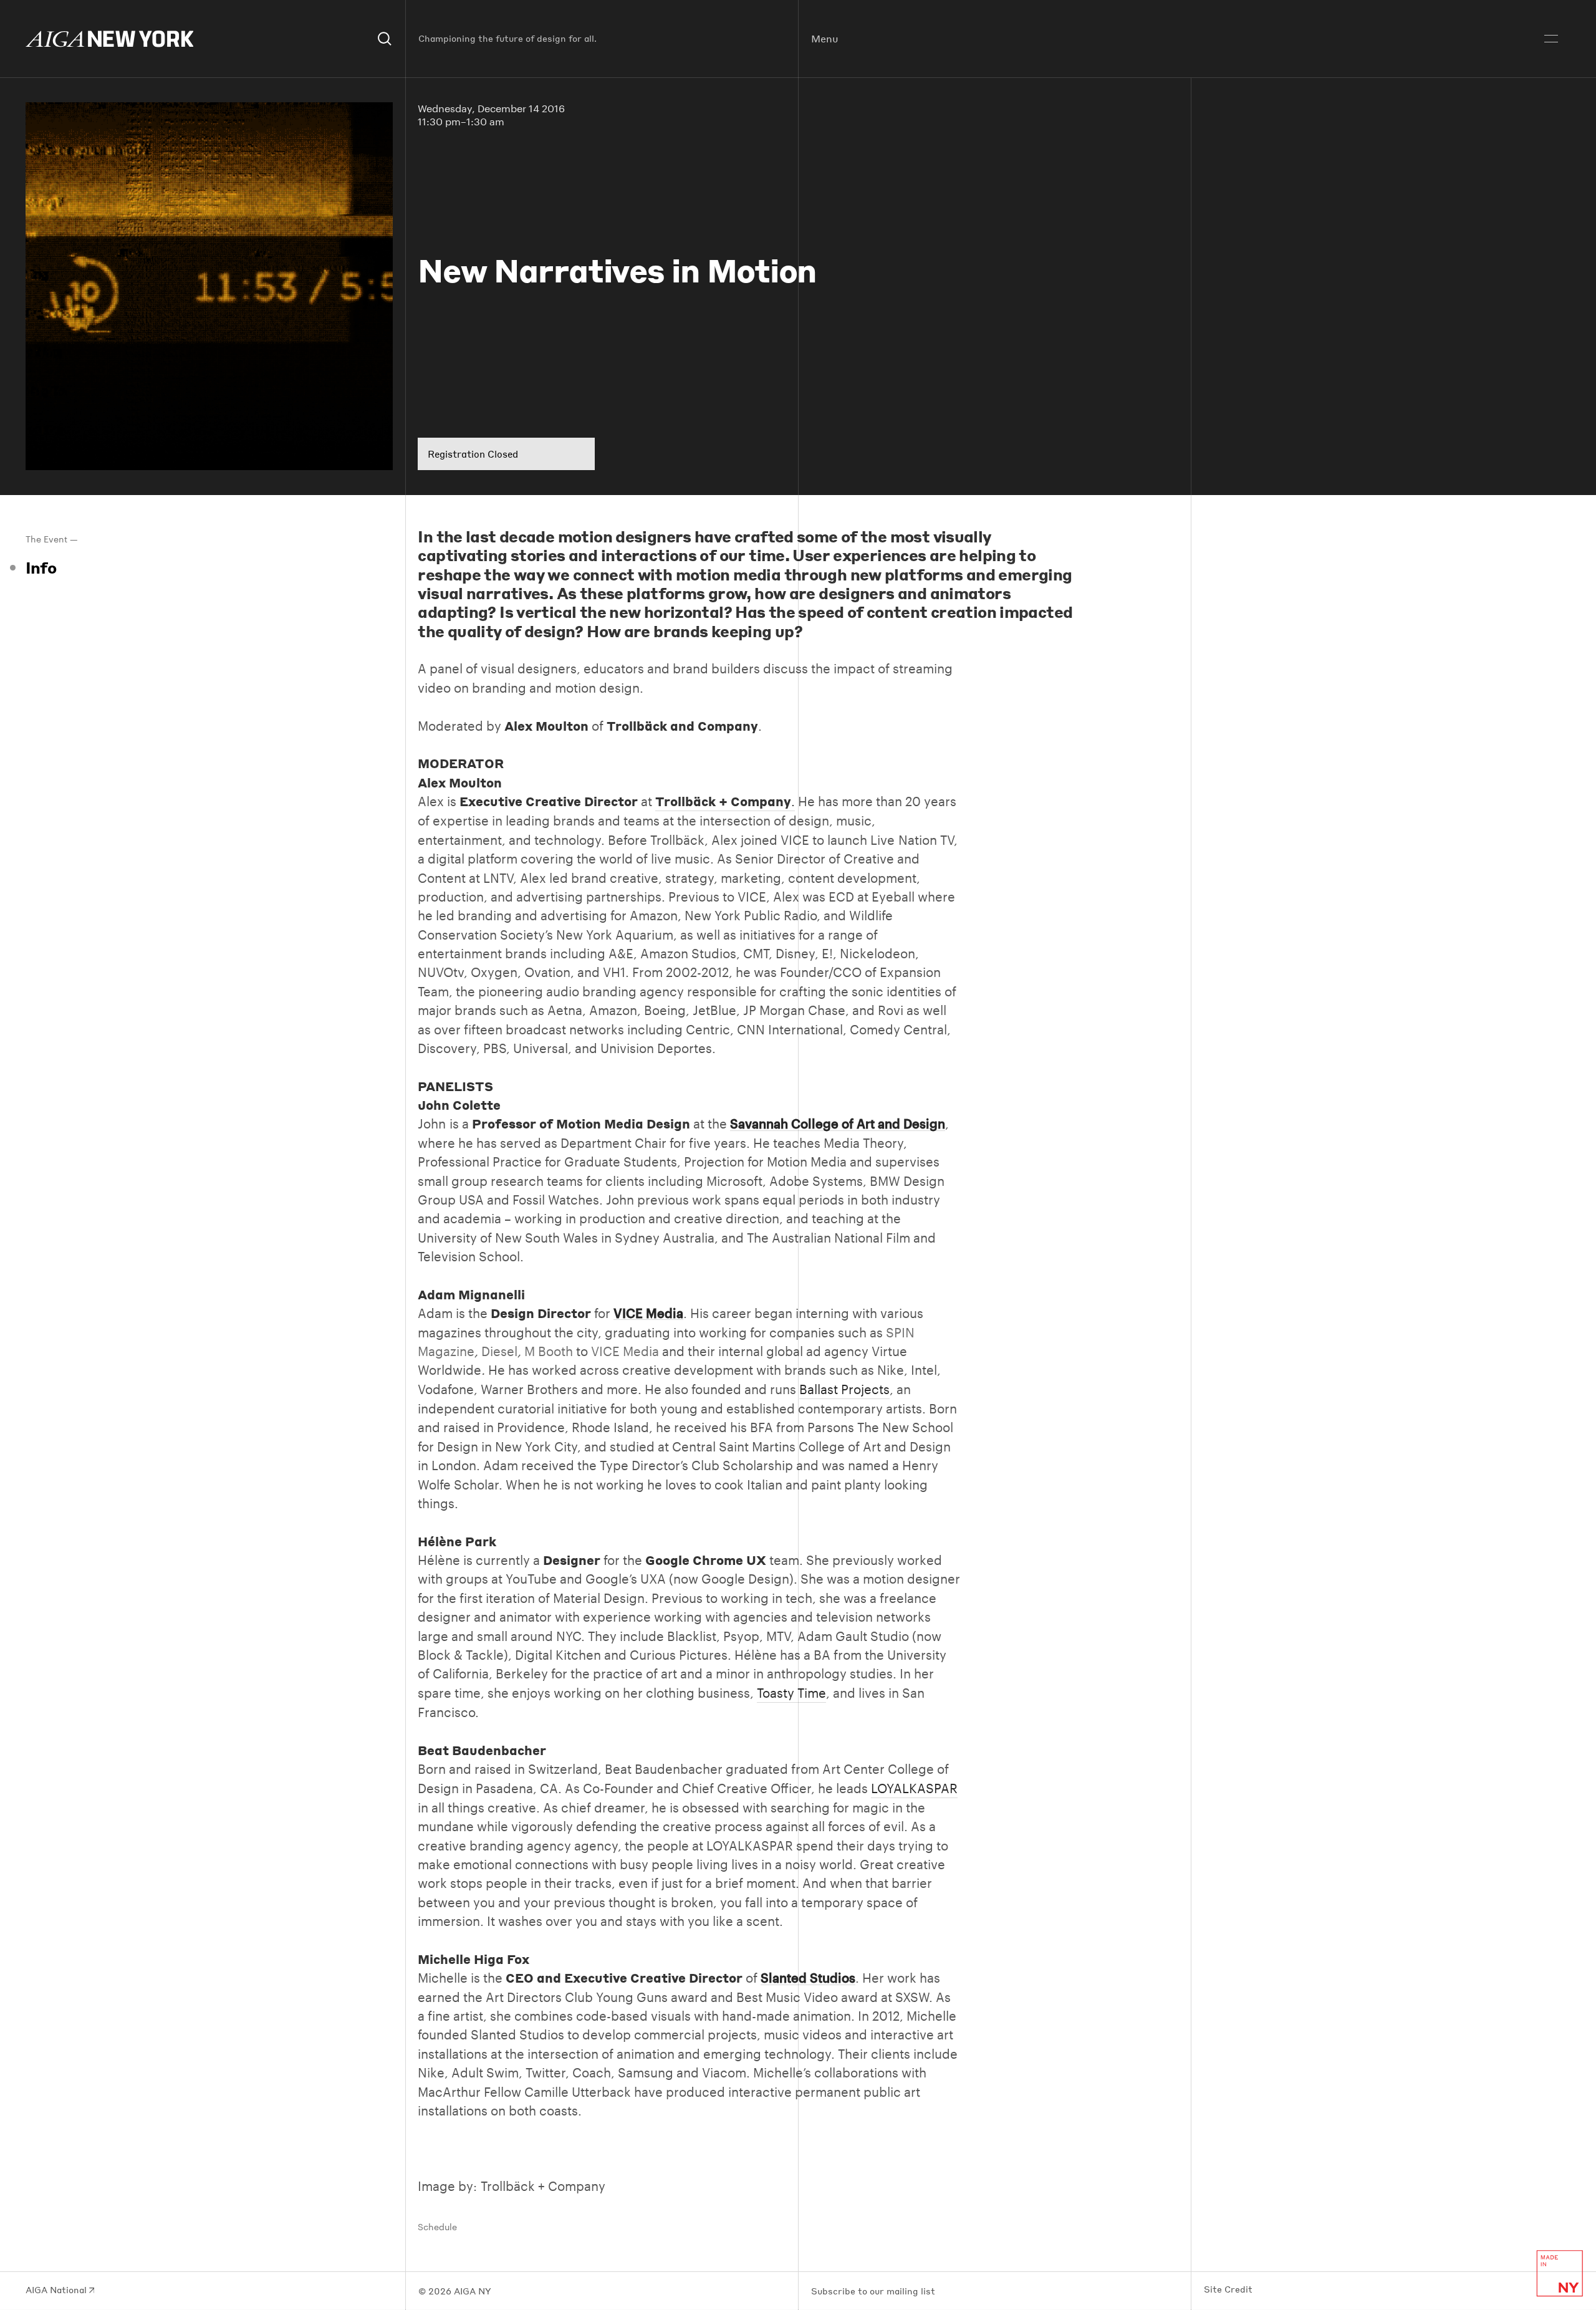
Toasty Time (791, 1693)
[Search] (385, 39)
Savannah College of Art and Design (838, 1124)
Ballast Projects (844, 1389)
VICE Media (648, 1313)
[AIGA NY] (110, 39)
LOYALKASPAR (914, 1788)
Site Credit (1228, 2289)
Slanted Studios (808, 1978)
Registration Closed (473, 454)
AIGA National (57, 2290)
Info (41, 567)
